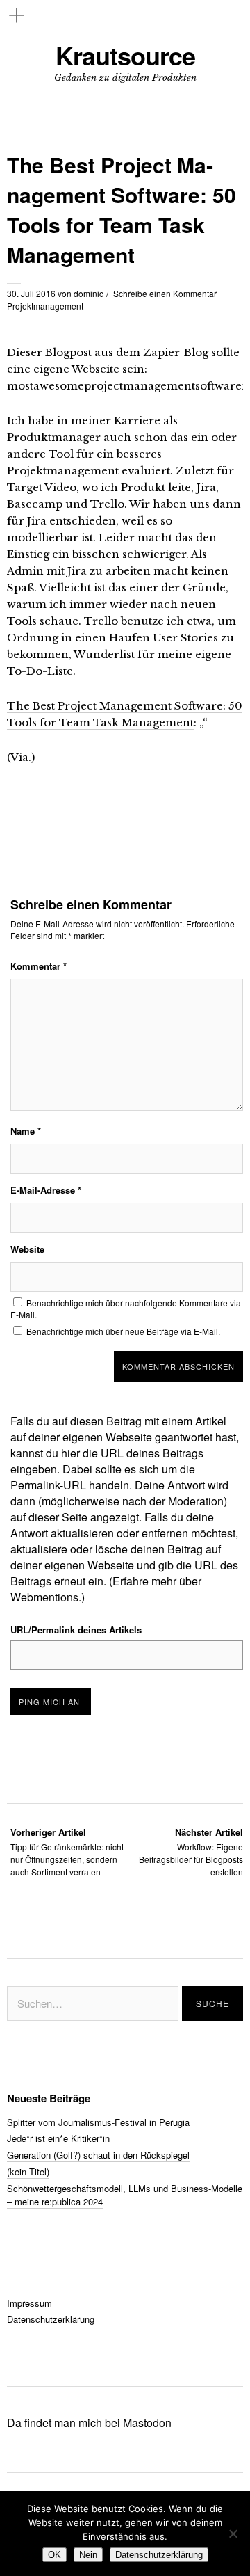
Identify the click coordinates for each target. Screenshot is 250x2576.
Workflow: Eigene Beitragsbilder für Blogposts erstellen (191, 1851)
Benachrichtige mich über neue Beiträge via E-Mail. (123, 1331)
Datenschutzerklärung (51, 2319)
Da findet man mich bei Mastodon (89, 2423)
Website (27, 1249)
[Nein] (233, 2534)
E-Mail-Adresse (46, 1190)
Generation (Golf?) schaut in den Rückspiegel (98, 2155)
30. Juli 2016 (31, 293)
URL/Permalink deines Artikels (76, 1630)
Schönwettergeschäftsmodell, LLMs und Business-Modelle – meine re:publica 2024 (125, 2195)
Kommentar (39, 966)
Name (26, 1131)
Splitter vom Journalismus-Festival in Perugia (98, 2122)
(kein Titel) (28, 2171)
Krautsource (125, 55)
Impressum (30, 2303)
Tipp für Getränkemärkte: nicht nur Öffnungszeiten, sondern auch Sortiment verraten (67, 1851)
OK (55, 2555)
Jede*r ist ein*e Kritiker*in (58, 2138)
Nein (88, 2555)
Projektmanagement (45, 306)
